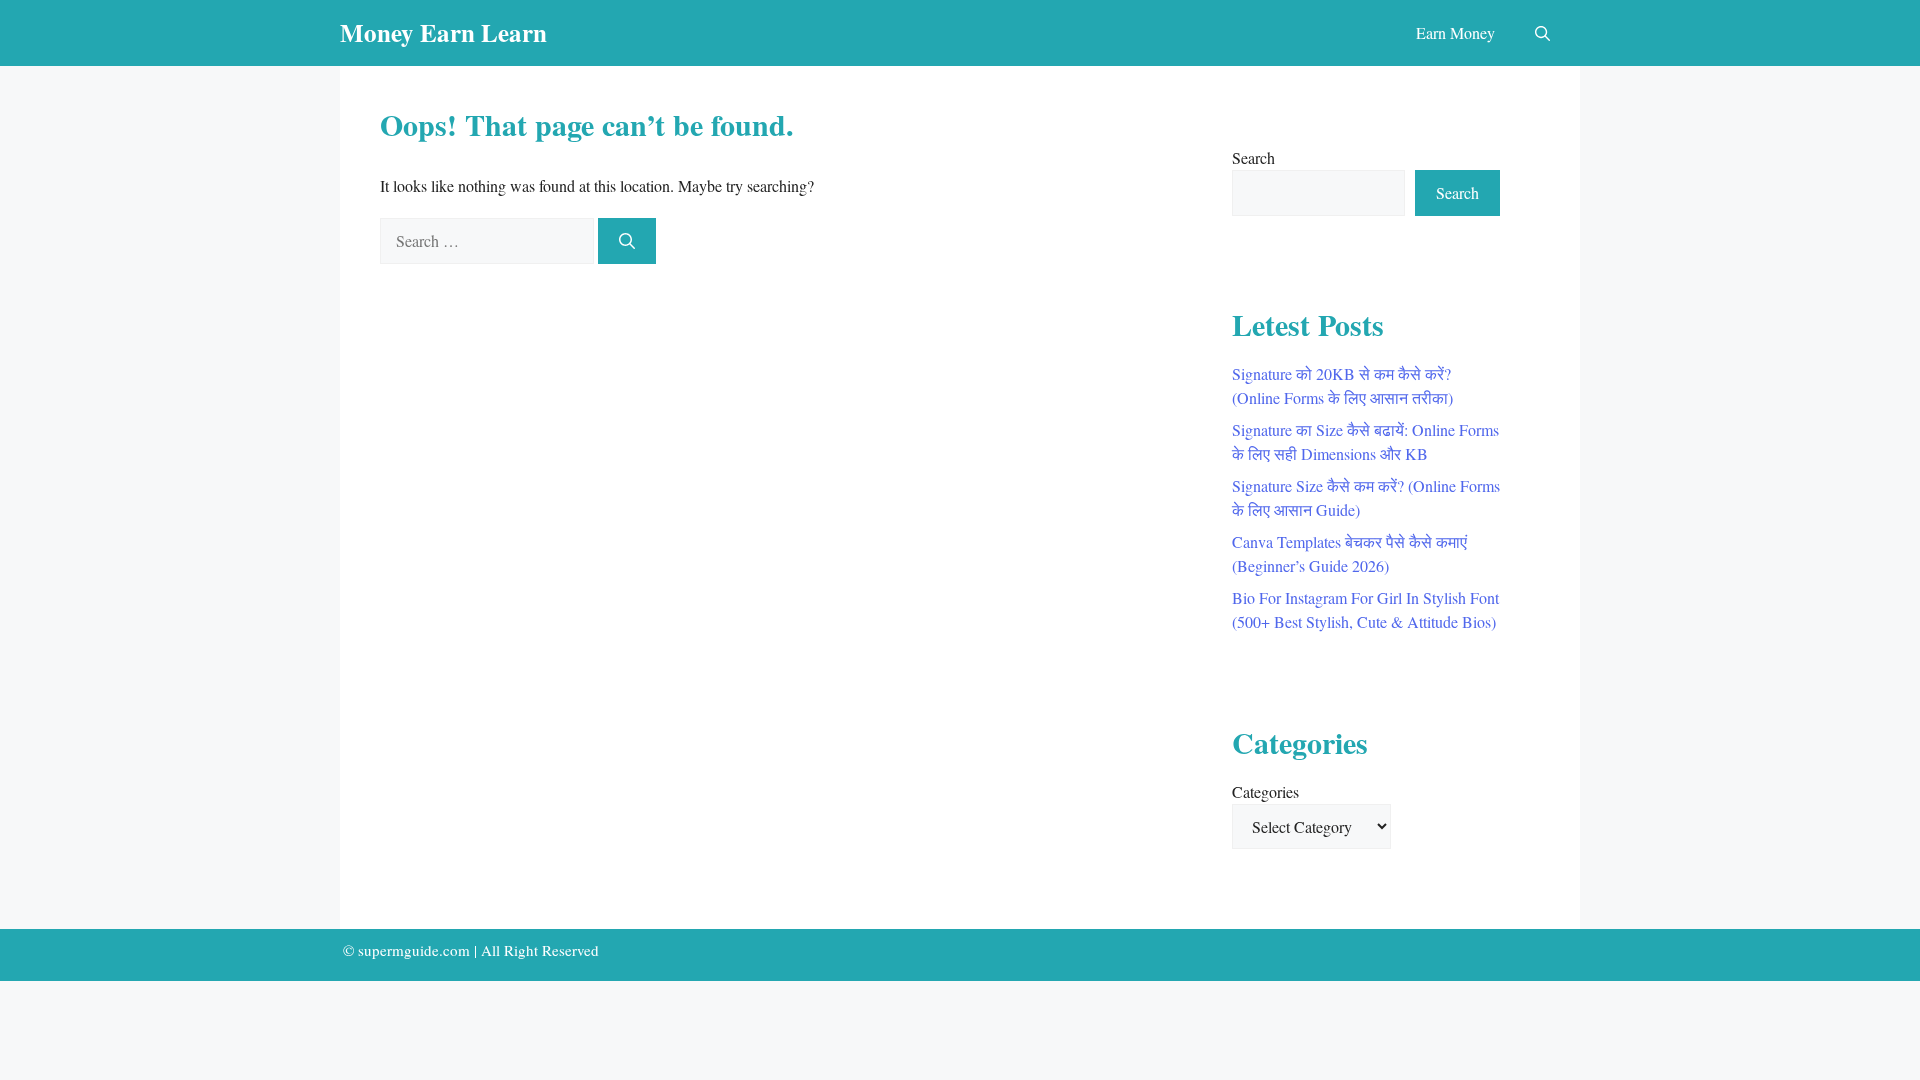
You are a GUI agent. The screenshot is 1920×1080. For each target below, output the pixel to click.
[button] (1542, 33)
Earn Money (1455, 32)
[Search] (627, 241)
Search (1253, 157)
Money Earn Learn (443, 32)
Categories (1265, 791)
